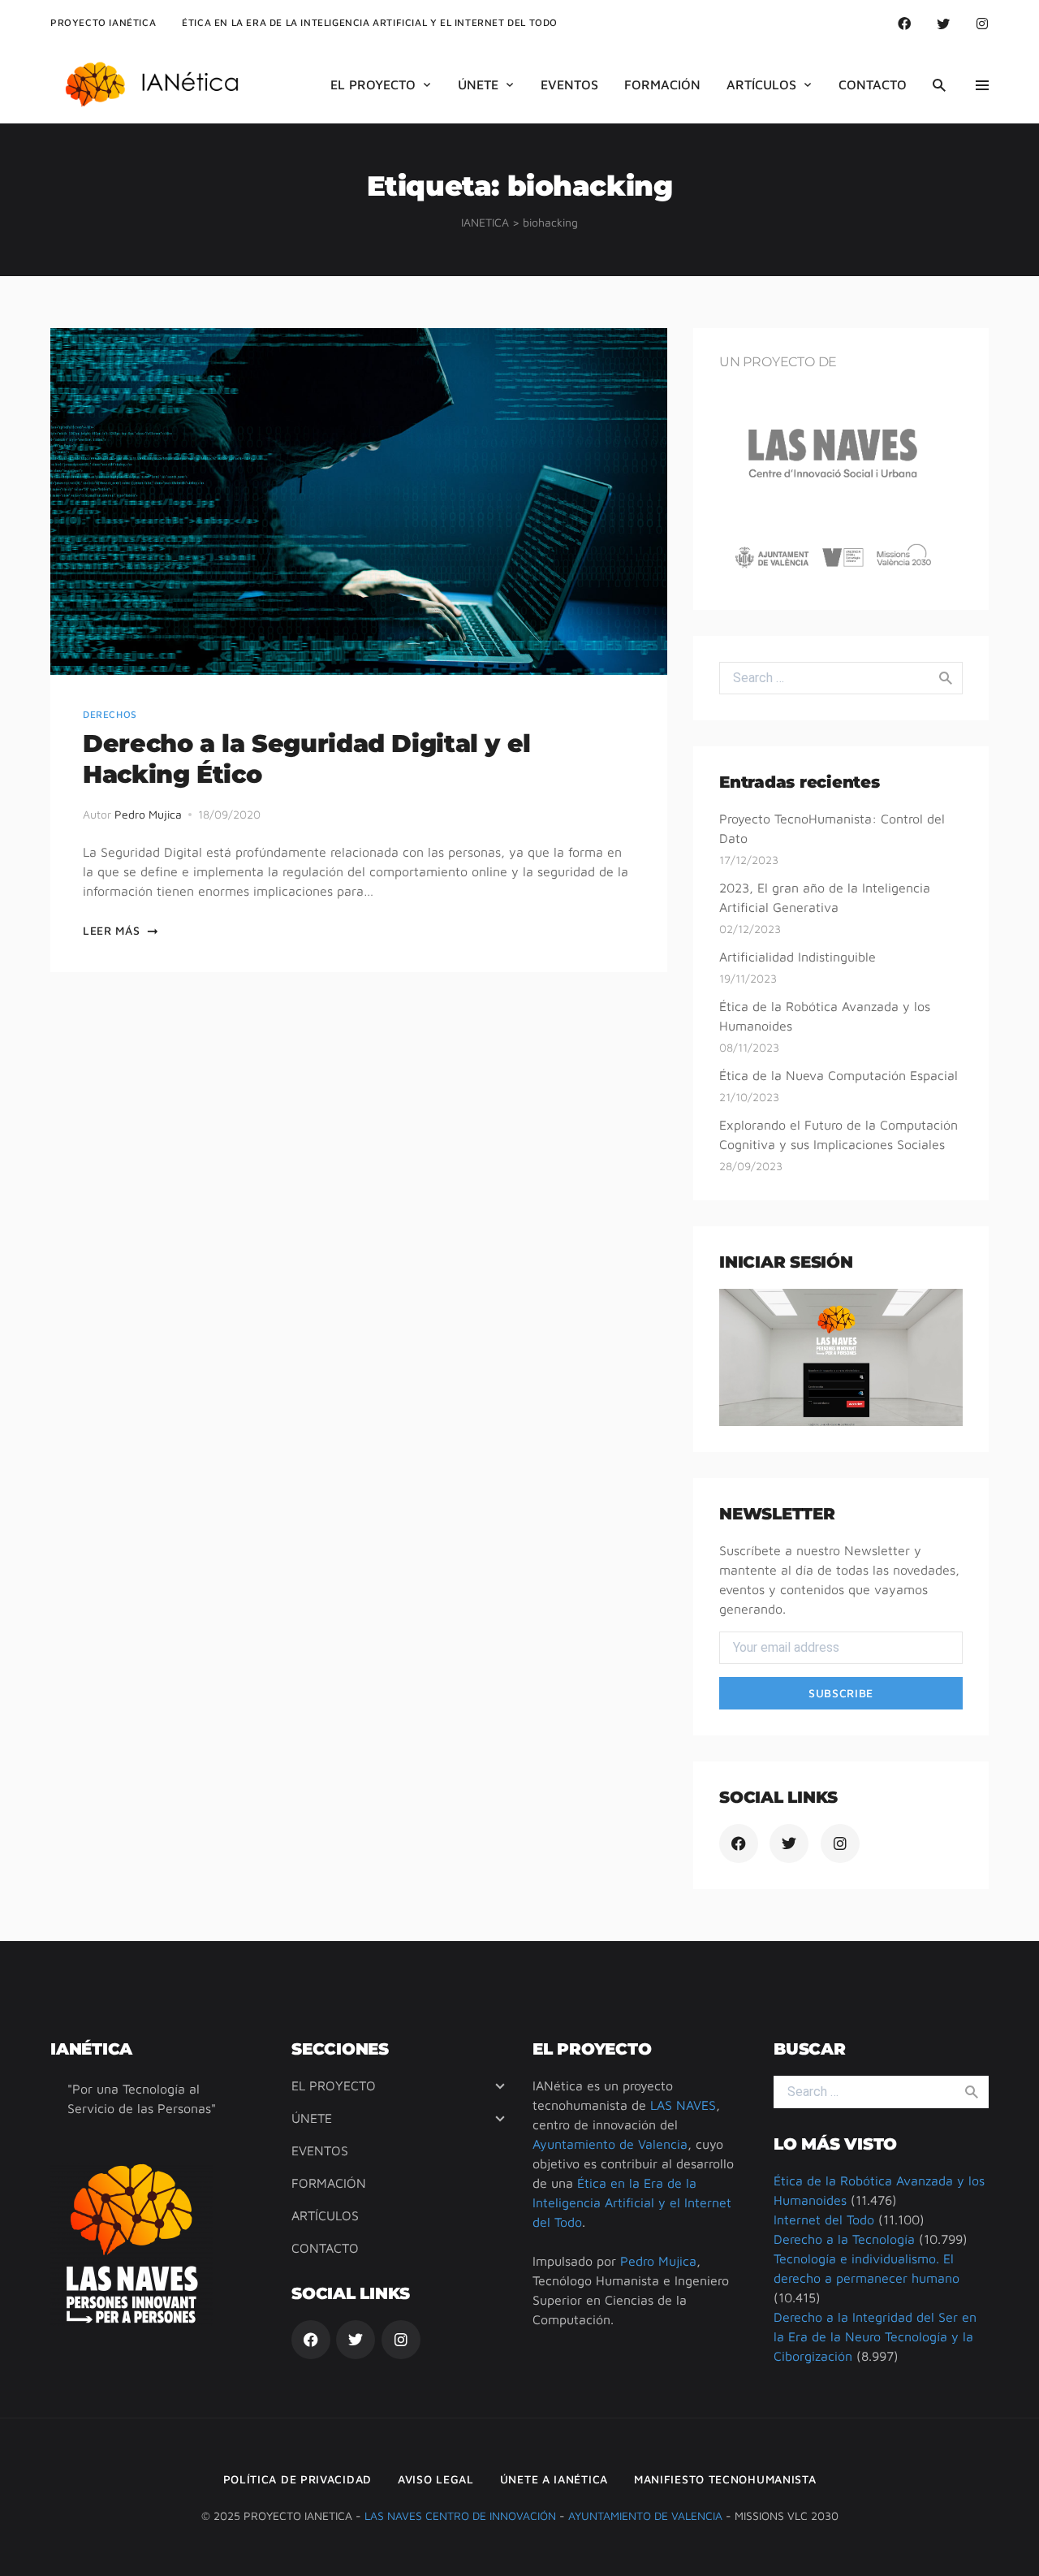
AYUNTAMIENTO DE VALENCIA (645, 2515)
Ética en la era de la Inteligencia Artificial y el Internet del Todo (370, 22)
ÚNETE (478, 84)
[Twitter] (943, 23)
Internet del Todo (824, 2219)
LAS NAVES (683, 2105)
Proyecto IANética (103, 22)
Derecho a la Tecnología (844, 2239)
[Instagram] (982, 23)
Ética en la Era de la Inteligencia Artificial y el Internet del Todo (632, 2202)
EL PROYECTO (373, 84)
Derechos (110, 714)
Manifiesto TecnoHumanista (725, 2479)
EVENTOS (569, 84)
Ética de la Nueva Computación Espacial (839, 1075)
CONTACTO (873, 84)
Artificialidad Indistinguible (798, 957)
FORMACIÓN (662, 84)
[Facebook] (904, 23)
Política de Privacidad (297, 2479)
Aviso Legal (436, 2479)
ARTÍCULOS (761, 84)
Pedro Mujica (148, 814)
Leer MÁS (112, 930)
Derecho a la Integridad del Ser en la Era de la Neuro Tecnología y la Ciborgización (875, 2336)
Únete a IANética (554, 2479)
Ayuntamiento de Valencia (610, 2144)
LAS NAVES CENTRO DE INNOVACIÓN (460, 2515)
